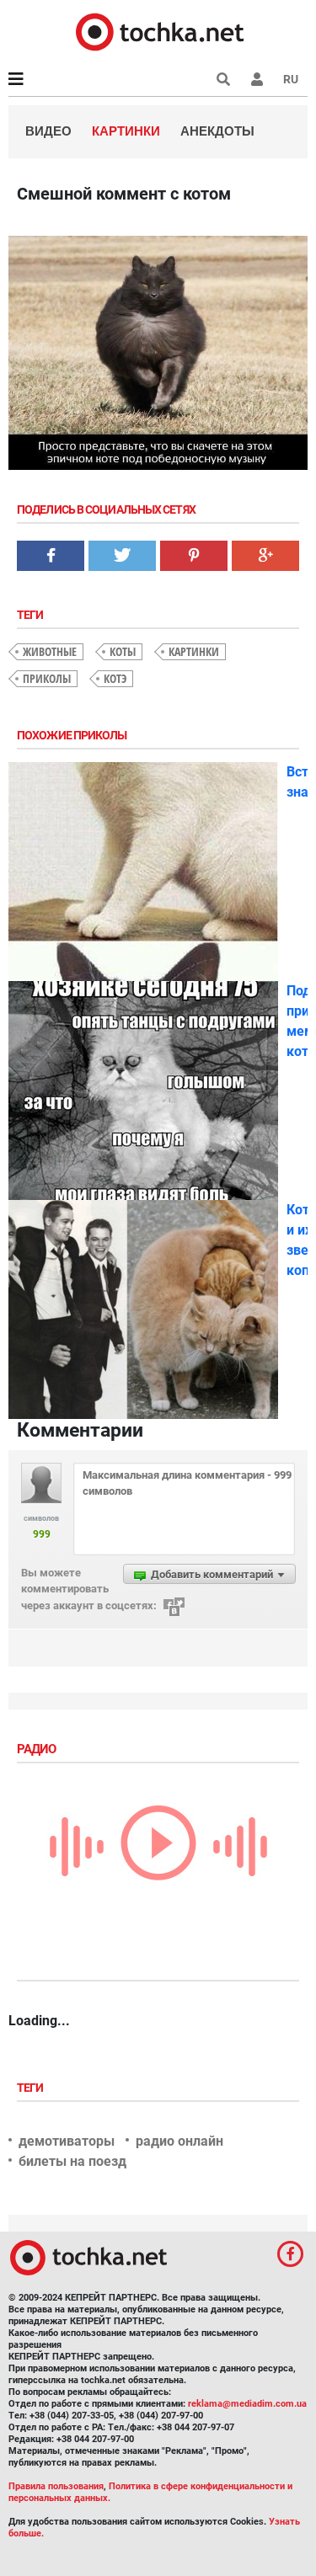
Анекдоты (217, 131)
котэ (115, 678)
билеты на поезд (72, 2161)
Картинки (126, 131)
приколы (47, 678)
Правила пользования (56, 2486)
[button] (257, 79)
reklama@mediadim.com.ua (247, 2404)
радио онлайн (179, 2141)
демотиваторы (67, 2141)
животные (50, 651)
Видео (48, 131)
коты (123, 651)
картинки (194, 651)
